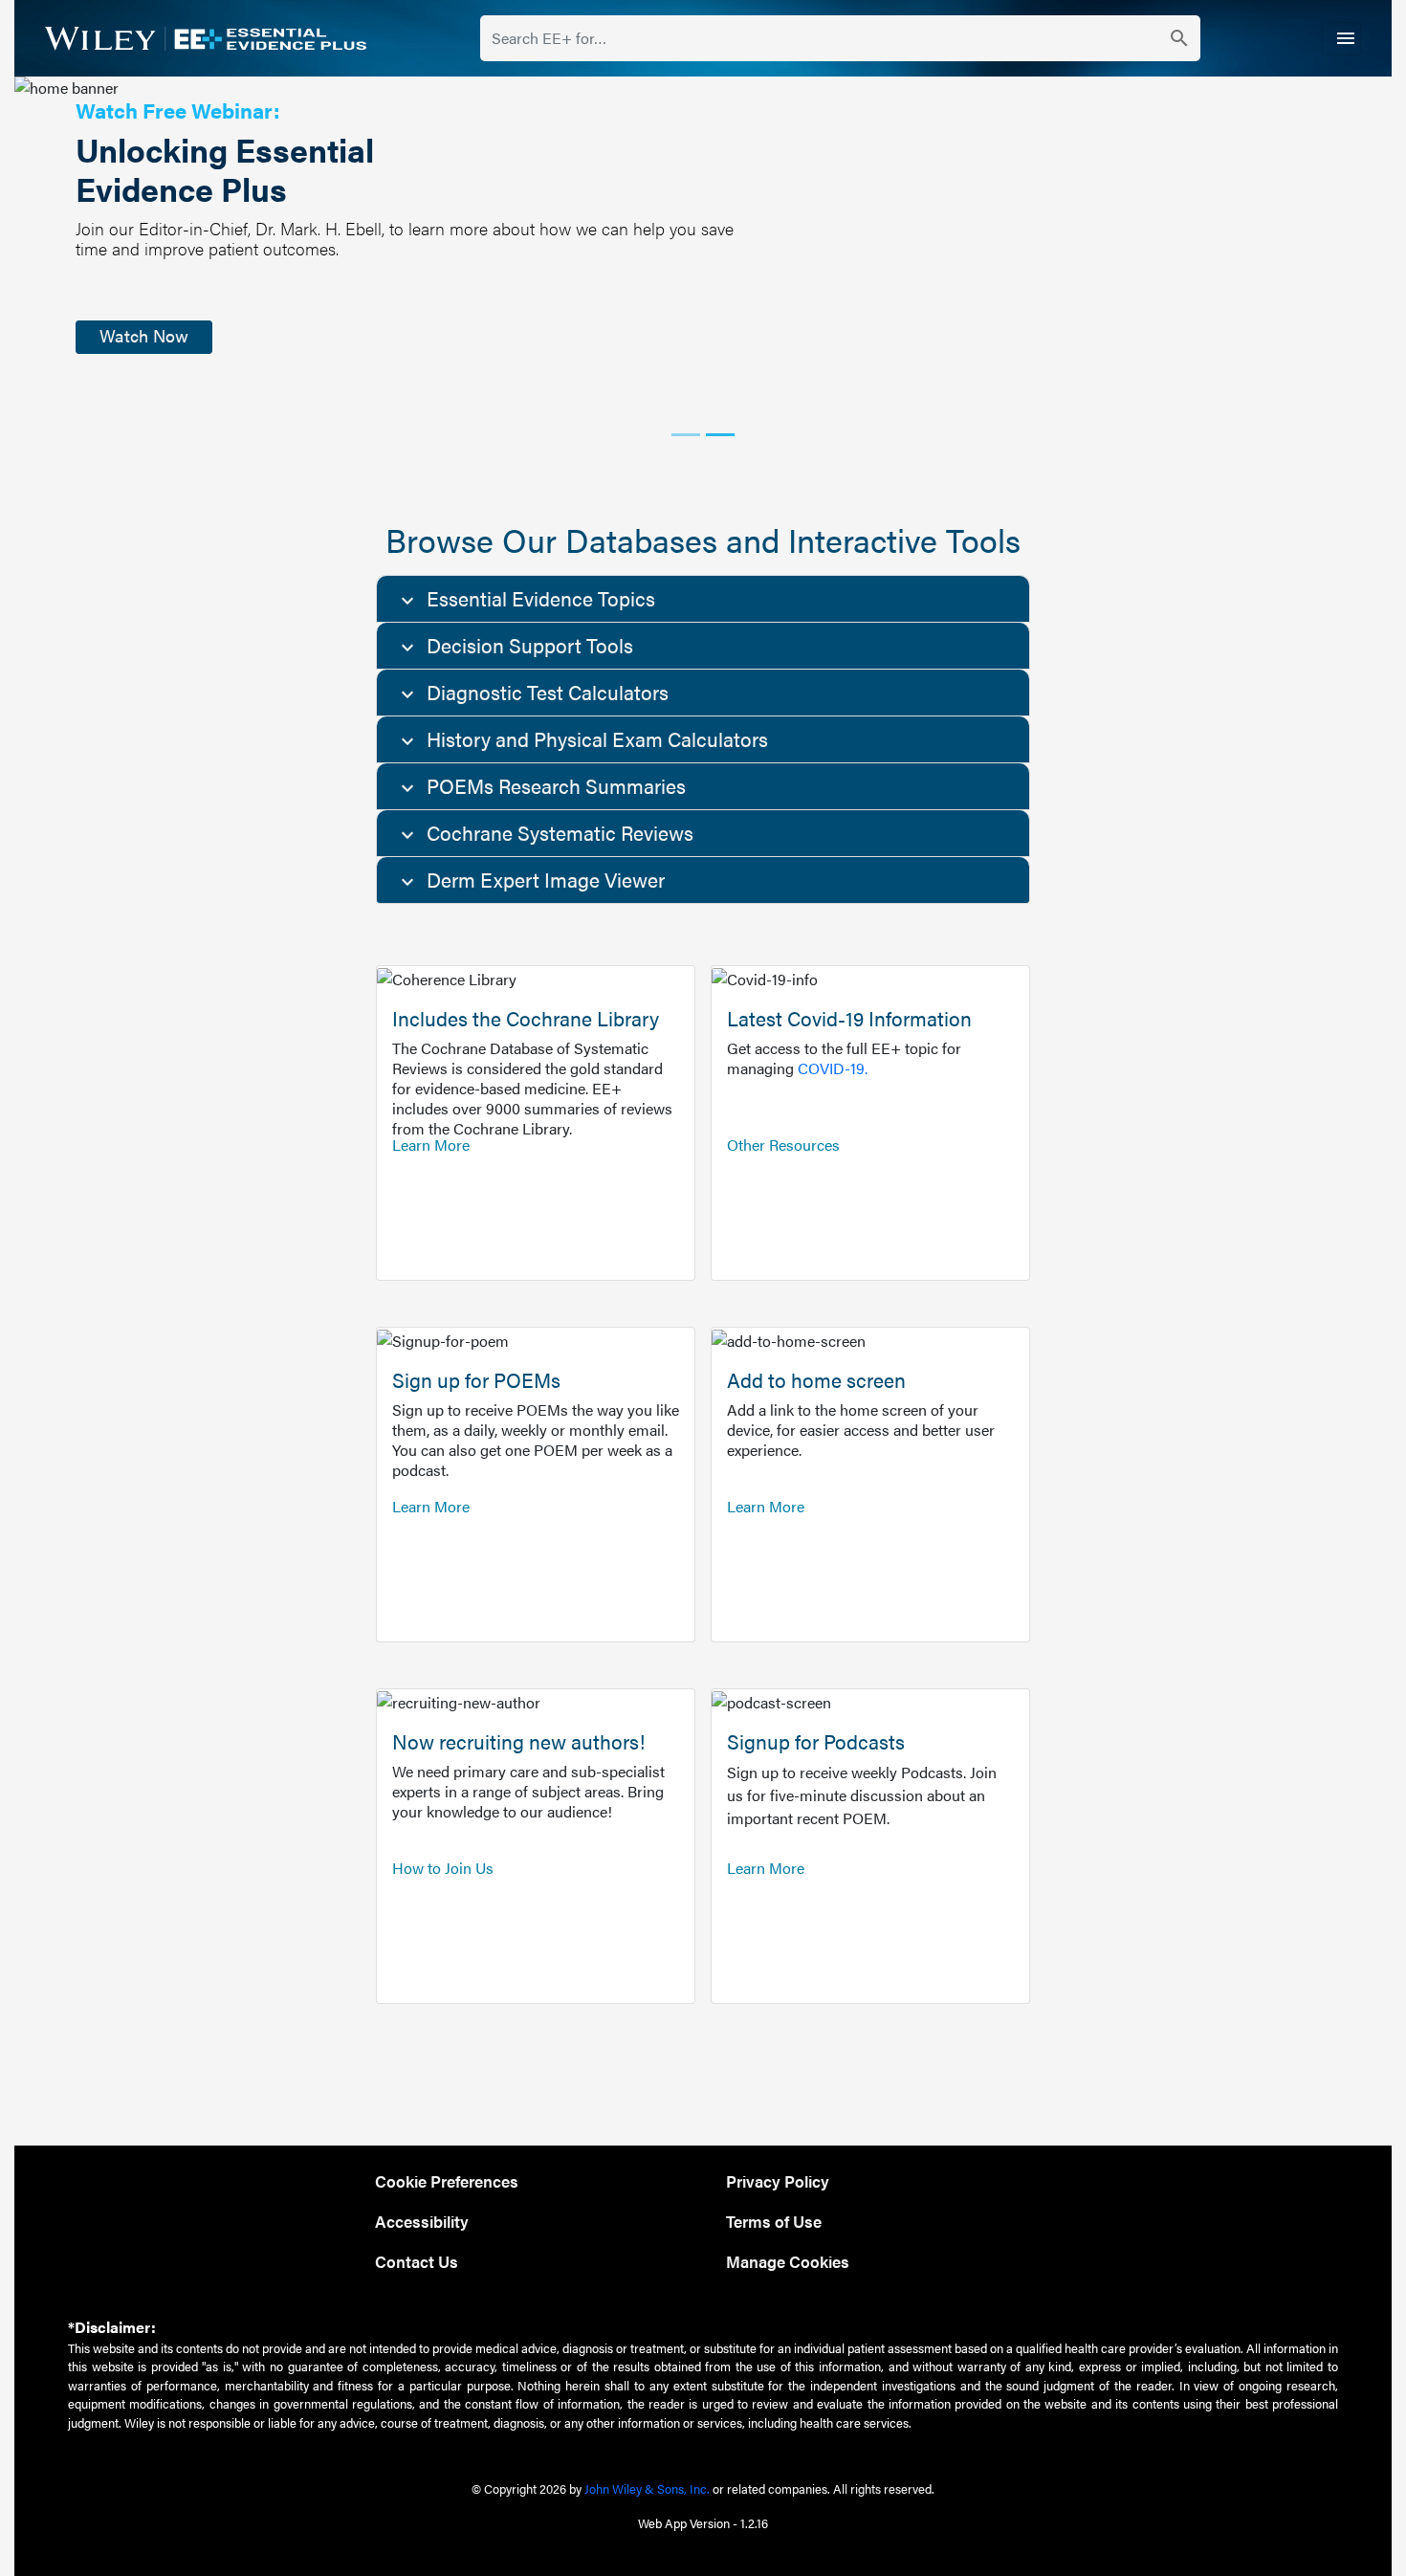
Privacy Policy (778, 2180)
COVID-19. (833, 1068)
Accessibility (422, 2221)
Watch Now (144, 335)
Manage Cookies (788, 2261)
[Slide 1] (686, 435)
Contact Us (417, 2261)
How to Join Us (443, 1868)
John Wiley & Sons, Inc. (647, 2488)
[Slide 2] (720, 435)
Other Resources (783, 1145)
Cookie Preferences (447, 2180)
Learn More (431, 1145)
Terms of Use (774, 2221)
